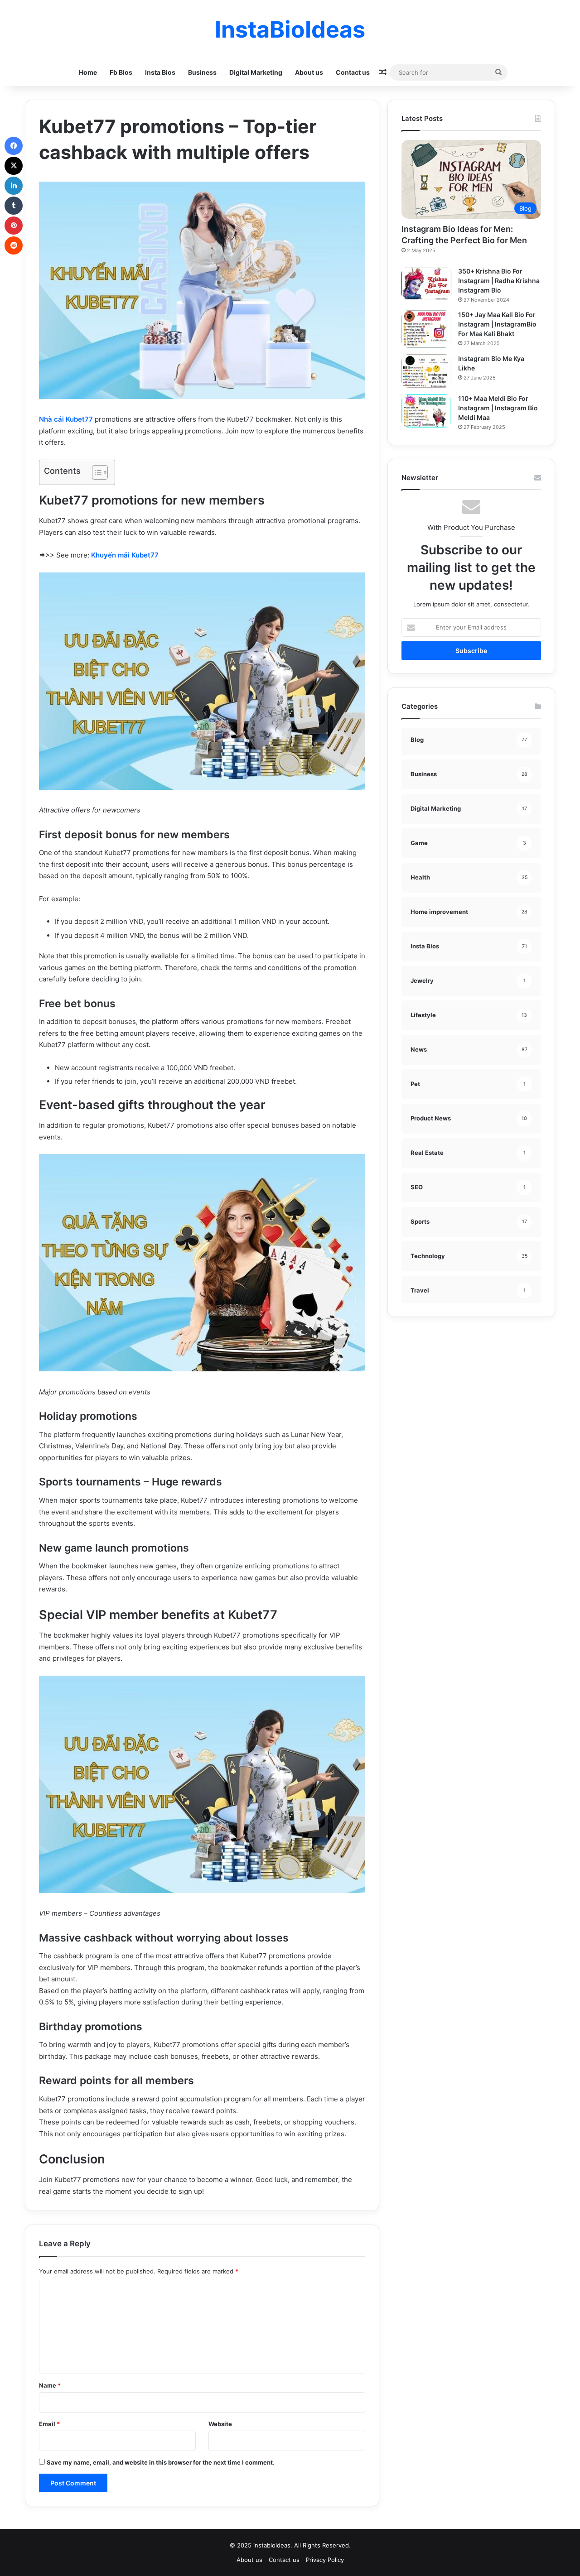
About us (309, 72)
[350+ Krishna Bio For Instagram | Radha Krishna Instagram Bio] (426, 284)
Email (49, 2424)
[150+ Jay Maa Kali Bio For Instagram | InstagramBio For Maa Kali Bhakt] (426, 329)
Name (50, 2385)
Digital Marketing (256, 72)
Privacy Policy (325, 2560)
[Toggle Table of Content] (95, 472)
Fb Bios (121, 72)
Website (220, 2424)
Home (88, 72)
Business (202, 72)
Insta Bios (160, 72)
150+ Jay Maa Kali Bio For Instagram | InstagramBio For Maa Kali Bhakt (497, 324)
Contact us (353, 72)
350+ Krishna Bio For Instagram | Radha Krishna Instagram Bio (499, 281)
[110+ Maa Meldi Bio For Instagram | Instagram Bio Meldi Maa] (426, 411)
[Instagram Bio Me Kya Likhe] (426, 371)
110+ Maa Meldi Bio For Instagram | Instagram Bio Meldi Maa (498, 408)
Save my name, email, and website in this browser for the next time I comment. (161, 2462)
